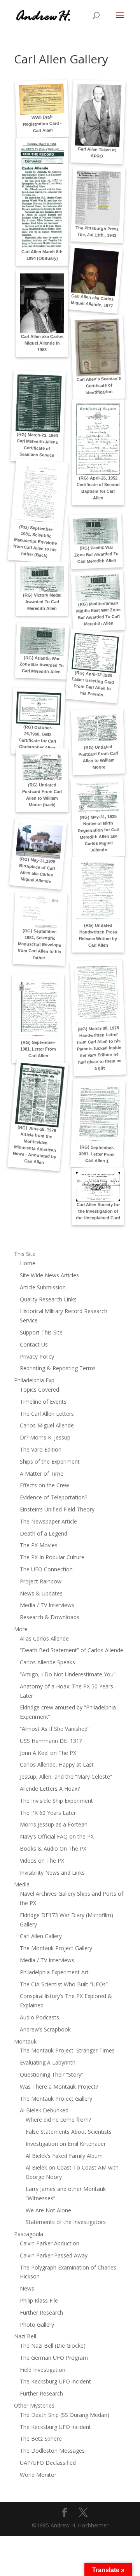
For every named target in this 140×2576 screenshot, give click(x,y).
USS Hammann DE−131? (51, 1741)
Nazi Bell (25, 2336)
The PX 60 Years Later (48, 1813)
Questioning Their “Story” (52, 2074)
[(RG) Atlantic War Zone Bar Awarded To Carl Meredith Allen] (42, 641)
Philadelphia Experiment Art (54, 1972)
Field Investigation (43, 2370)
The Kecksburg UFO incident (55, 2381)
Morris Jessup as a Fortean (54, 1824)
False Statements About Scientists (69, 2132)
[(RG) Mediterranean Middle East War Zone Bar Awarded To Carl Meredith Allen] (98, 588)
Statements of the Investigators (66, 2222)
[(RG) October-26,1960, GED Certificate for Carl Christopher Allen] (39, 708)
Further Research (41, 2312)
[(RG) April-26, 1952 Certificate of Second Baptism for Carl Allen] (98, 439)
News (27, 2288)
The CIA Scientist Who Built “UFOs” (64, 1984)
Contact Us (34, 1344)
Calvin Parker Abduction (50, 2243)
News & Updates (41, 1593)
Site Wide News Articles (49, 1275)
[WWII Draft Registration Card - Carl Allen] (42, 99)
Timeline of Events (43, 1402)
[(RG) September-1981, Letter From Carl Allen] (38, 1009)
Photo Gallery (37, 2325)
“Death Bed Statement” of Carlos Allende (72, 1650)
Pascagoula (29, 2234)
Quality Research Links (48, 1299)
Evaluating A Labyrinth (48, 2062)
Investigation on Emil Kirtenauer (66, 2144)
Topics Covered (39, 1390)
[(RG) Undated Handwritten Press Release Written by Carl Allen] (98, 892)
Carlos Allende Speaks (47, 1662)
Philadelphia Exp (34, 1380)
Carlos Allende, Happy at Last (57, 1764)
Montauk (25, 2041)
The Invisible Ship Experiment (56, 1801)
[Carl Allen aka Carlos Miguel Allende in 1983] (42, 304)
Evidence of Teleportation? (53, 1497)
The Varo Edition (41, 1449)
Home (28, 1263)
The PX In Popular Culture (52, 1557)
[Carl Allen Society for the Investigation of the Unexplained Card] (98, 1187)
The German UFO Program (54, 2358)
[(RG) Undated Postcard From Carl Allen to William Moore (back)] (42, 767)
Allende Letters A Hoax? (50, 1789)
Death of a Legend (44, 1533)
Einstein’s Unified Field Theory (57, 1509)
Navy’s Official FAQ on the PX (57, 1836)
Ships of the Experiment (50, 1461)
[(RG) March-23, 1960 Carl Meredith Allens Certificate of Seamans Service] (39, 403)
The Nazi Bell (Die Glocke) (53, 2346)
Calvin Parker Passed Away (54, 2255)
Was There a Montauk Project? (59, 2087)
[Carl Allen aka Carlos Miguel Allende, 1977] (95, 272)
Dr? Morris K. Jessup (45, 1437)
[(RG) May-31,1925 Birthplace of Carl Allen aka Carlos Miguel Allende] (39, 840)
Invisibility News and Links (52, 1873)
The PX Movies (39, 1545)
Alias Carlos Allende (44, 1638)
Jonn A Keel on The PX (48, 1753)
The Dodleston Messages (52, 2451)
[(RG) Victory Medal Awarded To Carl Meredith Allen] (42, 579)
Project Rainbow (41, 1581)
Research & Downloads (50, 1617)
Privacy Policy (37, 1356)
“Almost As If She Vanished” (55, 1729)
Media (22, 1884)
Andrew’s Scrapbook (45, 2029)
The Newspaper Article (48, 1521)
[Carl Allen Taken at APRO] (98, 115)
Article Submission (43, 1287)
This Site (25, 1254)
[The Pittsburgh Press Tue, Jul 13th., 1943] (98, 198)
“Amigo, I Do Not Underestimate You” (68, 1674)
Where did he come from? (58, 2120)
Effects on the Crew (45, 1485)
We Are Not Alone (48, 2210)
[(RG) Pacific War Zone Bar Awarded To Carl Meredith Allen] (96, 531)
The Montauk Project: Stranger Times (67, 2050)
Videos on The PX (42, 1861)
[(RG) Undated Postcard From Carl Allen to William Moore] (97, 728)
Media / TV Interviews (47, 1605)
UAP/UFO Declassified (48, 2463)
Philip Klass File (39, 2300)
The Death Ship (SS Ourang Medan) (65, 2415)
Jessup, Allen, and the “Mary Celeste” (66, 1777)
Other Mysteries (34, 2405)
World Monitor (38, 2475)
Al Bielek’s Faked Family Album (64, 2156)
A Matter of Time (42, 1474)
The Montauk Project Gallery (56, 1948)
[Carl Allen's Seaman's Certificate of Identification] (98, 348)
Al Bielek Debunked (44, 2110)
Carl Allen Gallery (41, 1936)
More (21, 1629)
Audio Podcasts (39, 2017)
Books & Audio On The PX (53, 1848)
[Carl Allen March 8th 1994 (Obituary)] (42, 195)
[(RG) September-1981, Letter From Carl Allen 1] (98, 1114)
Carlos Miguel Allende (47, 1425)
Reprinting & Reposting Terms (58, 1368)
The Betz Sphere (41, 2439)
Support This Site (41, 1332)
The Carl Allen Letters (47, 1414)
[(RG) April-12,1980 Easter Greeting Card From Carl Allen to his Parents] (95, 653)
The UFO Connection (46, 1569)
